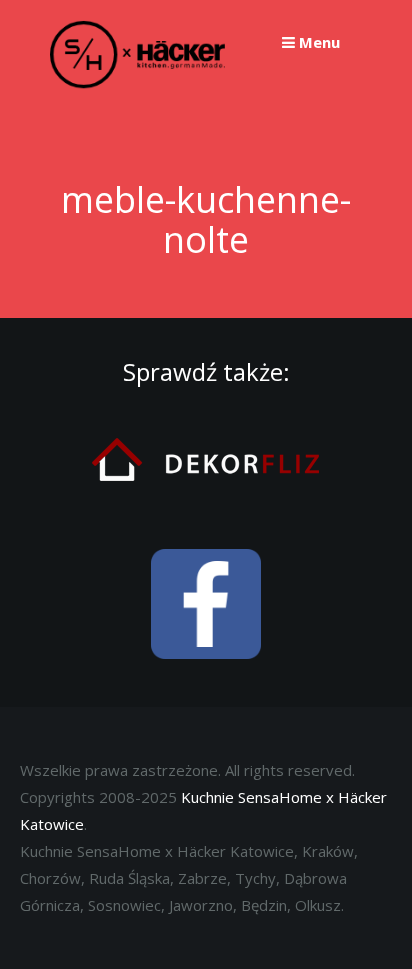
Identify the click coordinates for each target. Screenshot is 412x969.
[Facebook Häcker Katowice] (206, 673)
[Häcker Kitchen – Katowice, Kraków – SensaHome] (137, 84)
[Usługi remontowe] (206, 515)
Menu (317, 42)
